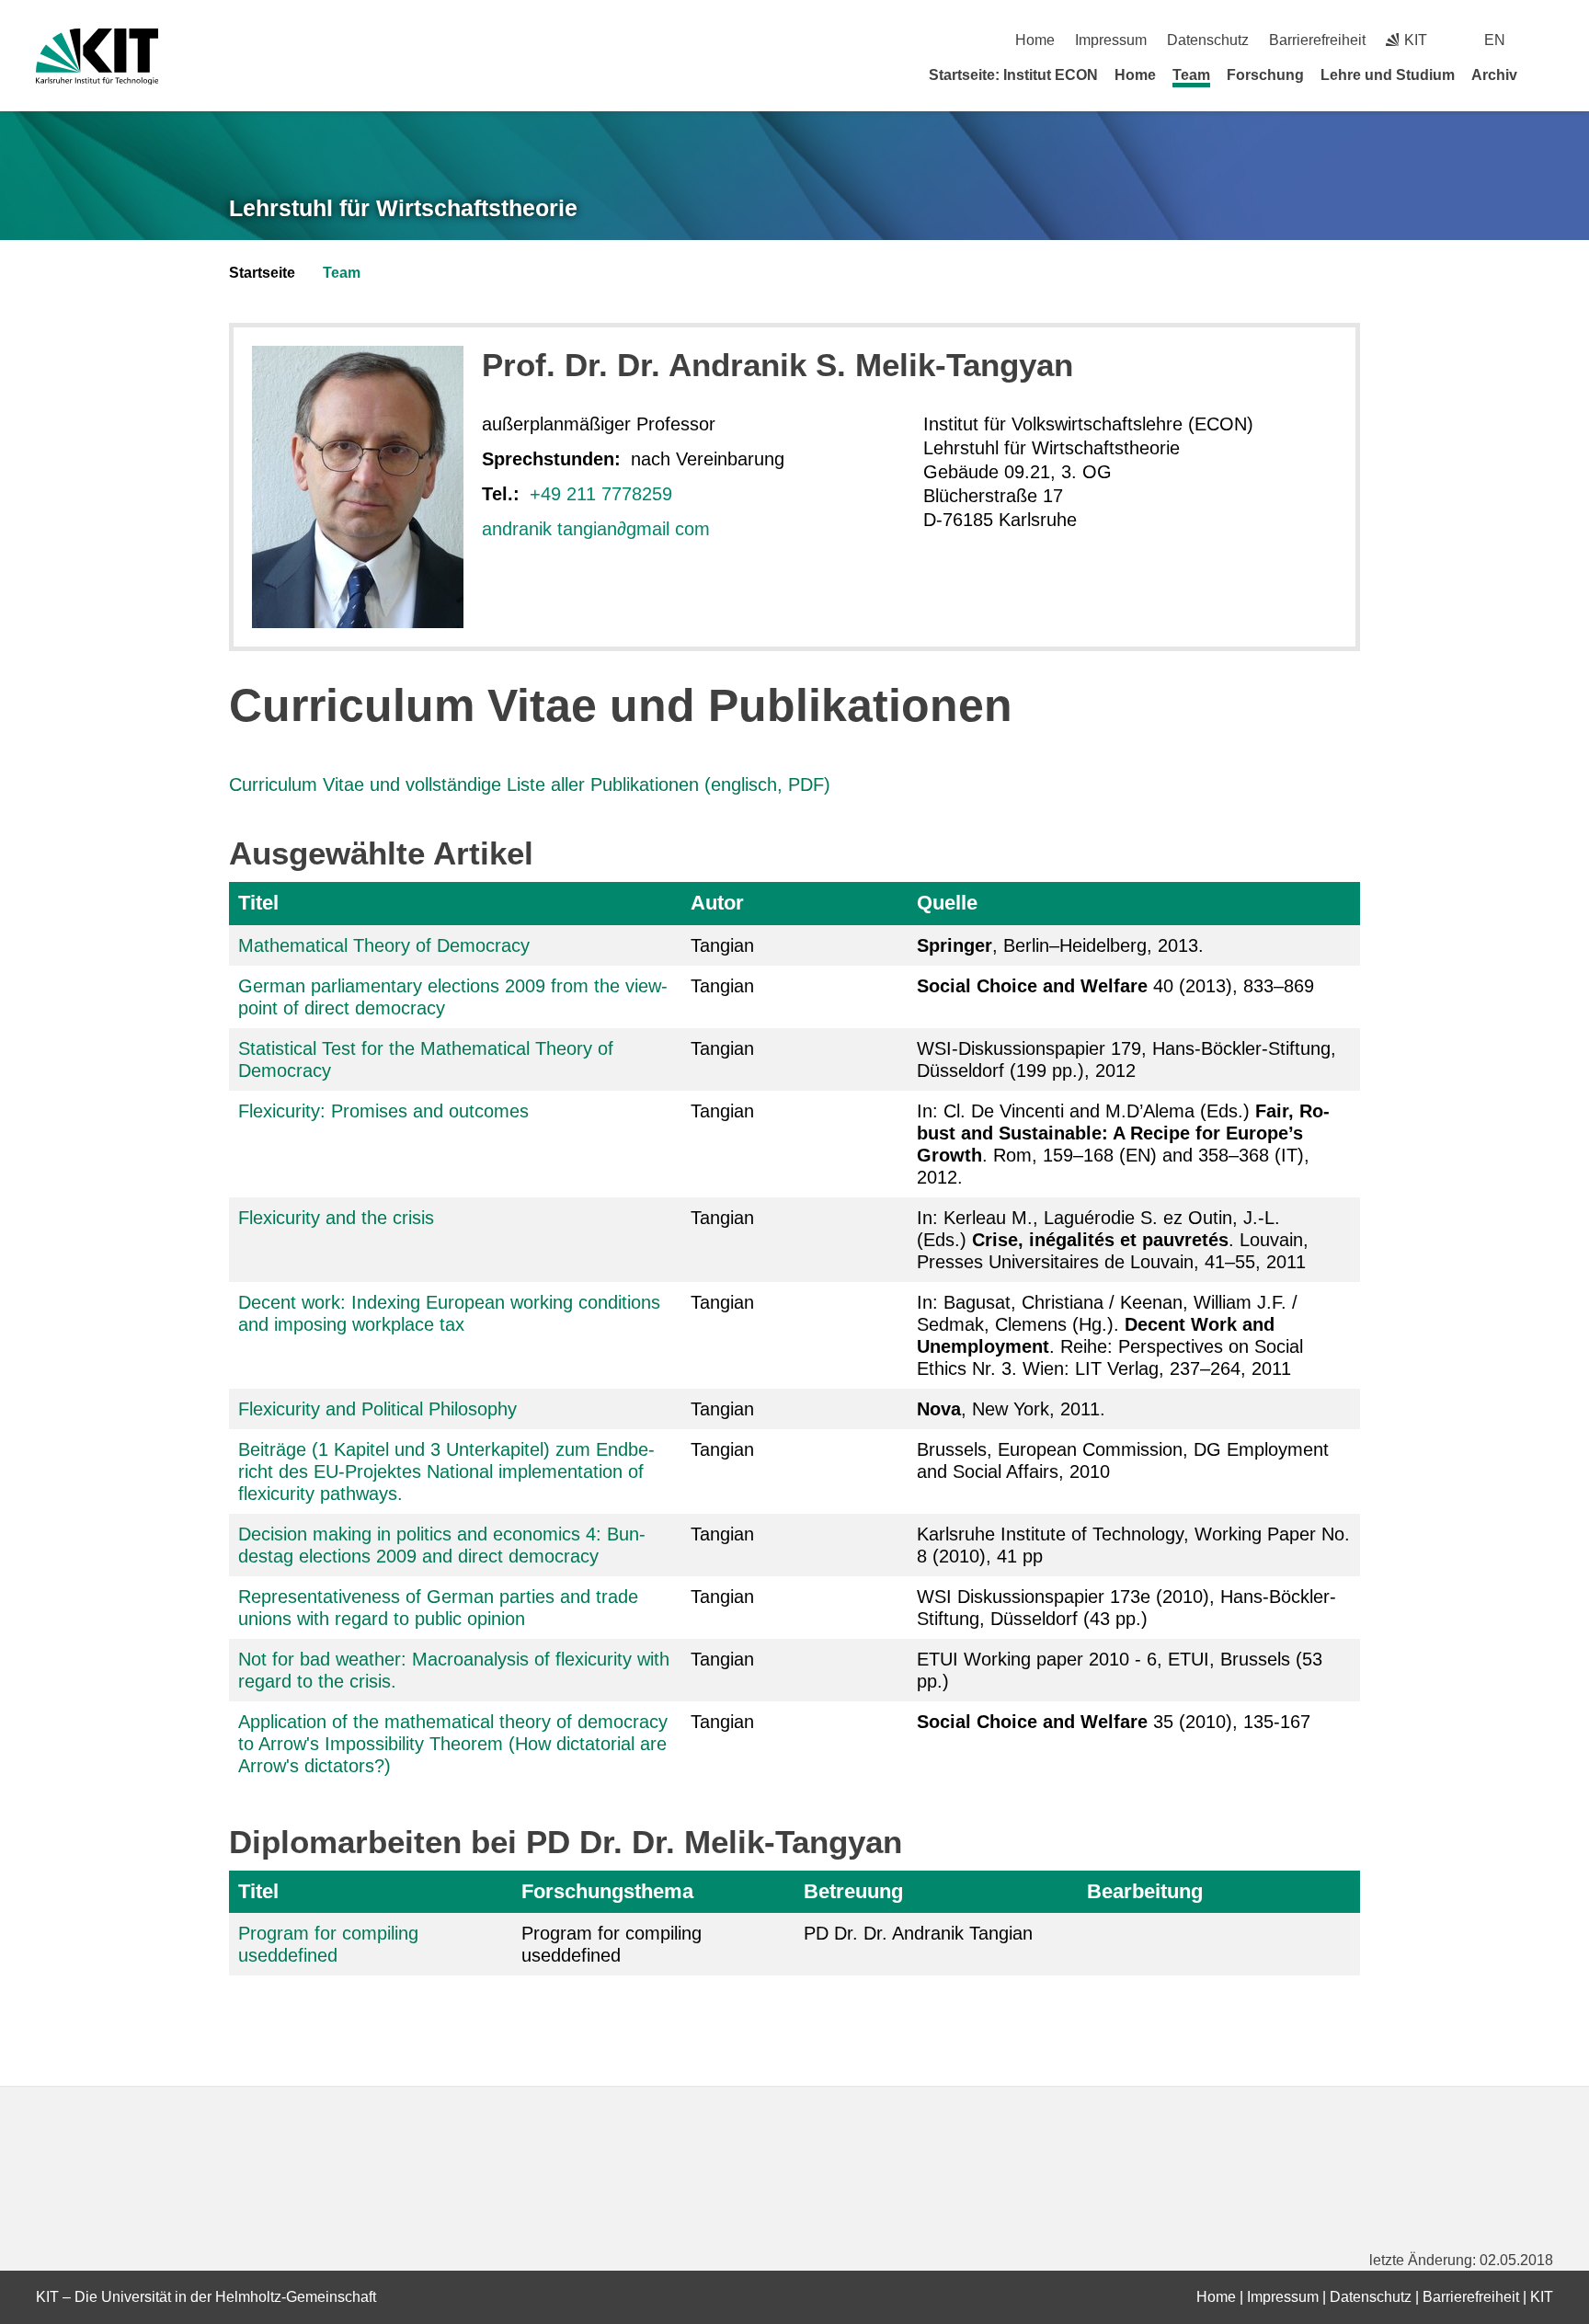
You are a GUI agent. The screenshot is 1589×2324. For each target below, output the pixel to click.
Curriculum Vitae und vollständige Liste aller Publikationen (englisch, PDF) (530, 784)
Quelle (947, 903)
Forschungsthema (607, 1891)
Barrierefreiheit (1317, 40)
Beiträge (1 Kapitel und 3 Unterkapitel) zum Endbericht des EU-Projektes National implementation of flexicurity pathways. (446, 1471)
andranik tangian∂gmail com (596, 529)
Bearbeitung (1145, 1891)
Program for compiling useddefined (612, 1944)
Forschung (1265, 75)
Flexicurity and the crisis (336, 1218)
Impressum (1111, 40)
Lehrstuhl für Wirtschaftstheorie (403, 208)
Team (1191, 75)
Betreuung (853, 1891)
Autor (717, 903)
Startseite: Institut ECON (1013, 75)
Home (1035, 40)
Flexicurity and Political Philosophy (377, 1409)
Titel (258, 903)
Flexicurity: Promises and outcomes (383, 1111)
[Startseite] (1547, 74)
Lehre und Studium (1388, 75)
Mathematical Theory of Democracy (384, 945)
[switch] (1546, 40)
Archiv (1494, 75)
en (1495, 40)
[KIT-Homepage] (97, 57)
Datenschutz (1208, 40)
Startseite (262, 273)
